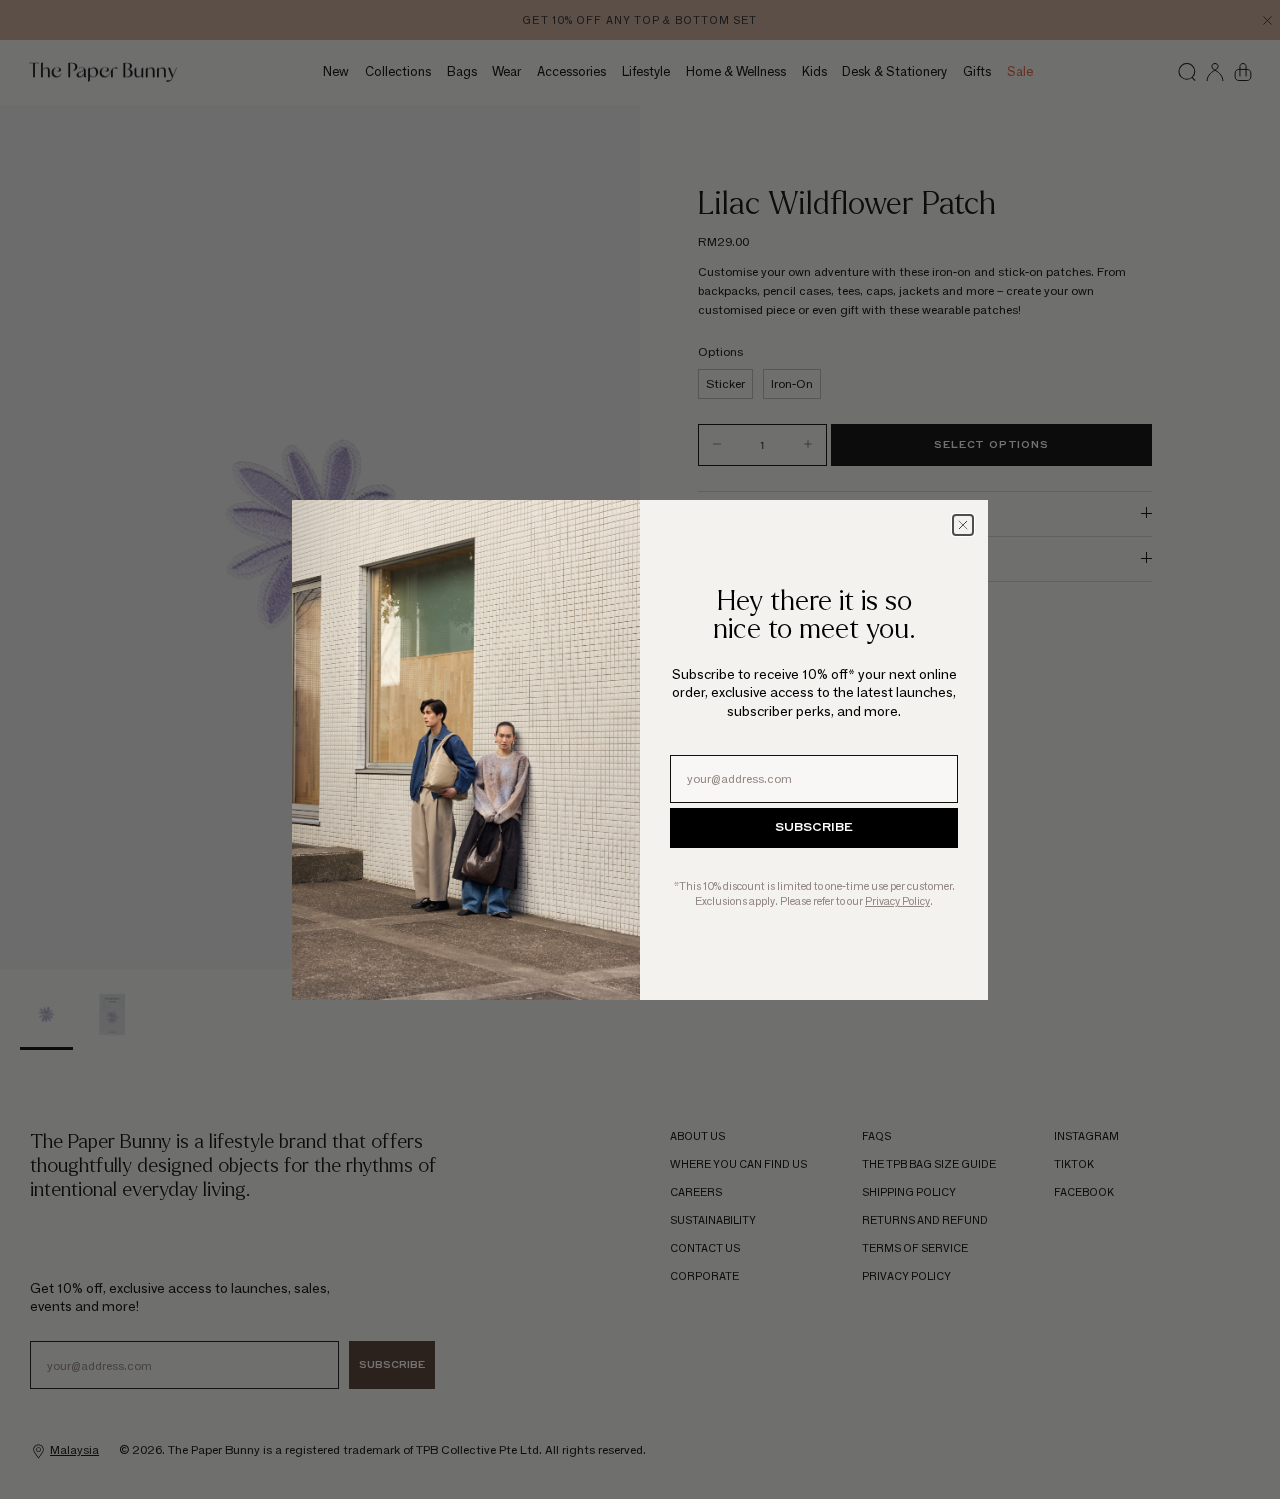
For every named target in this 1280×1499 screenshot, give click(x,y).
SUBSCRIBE (814, 828)
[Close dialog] (963, 525)
